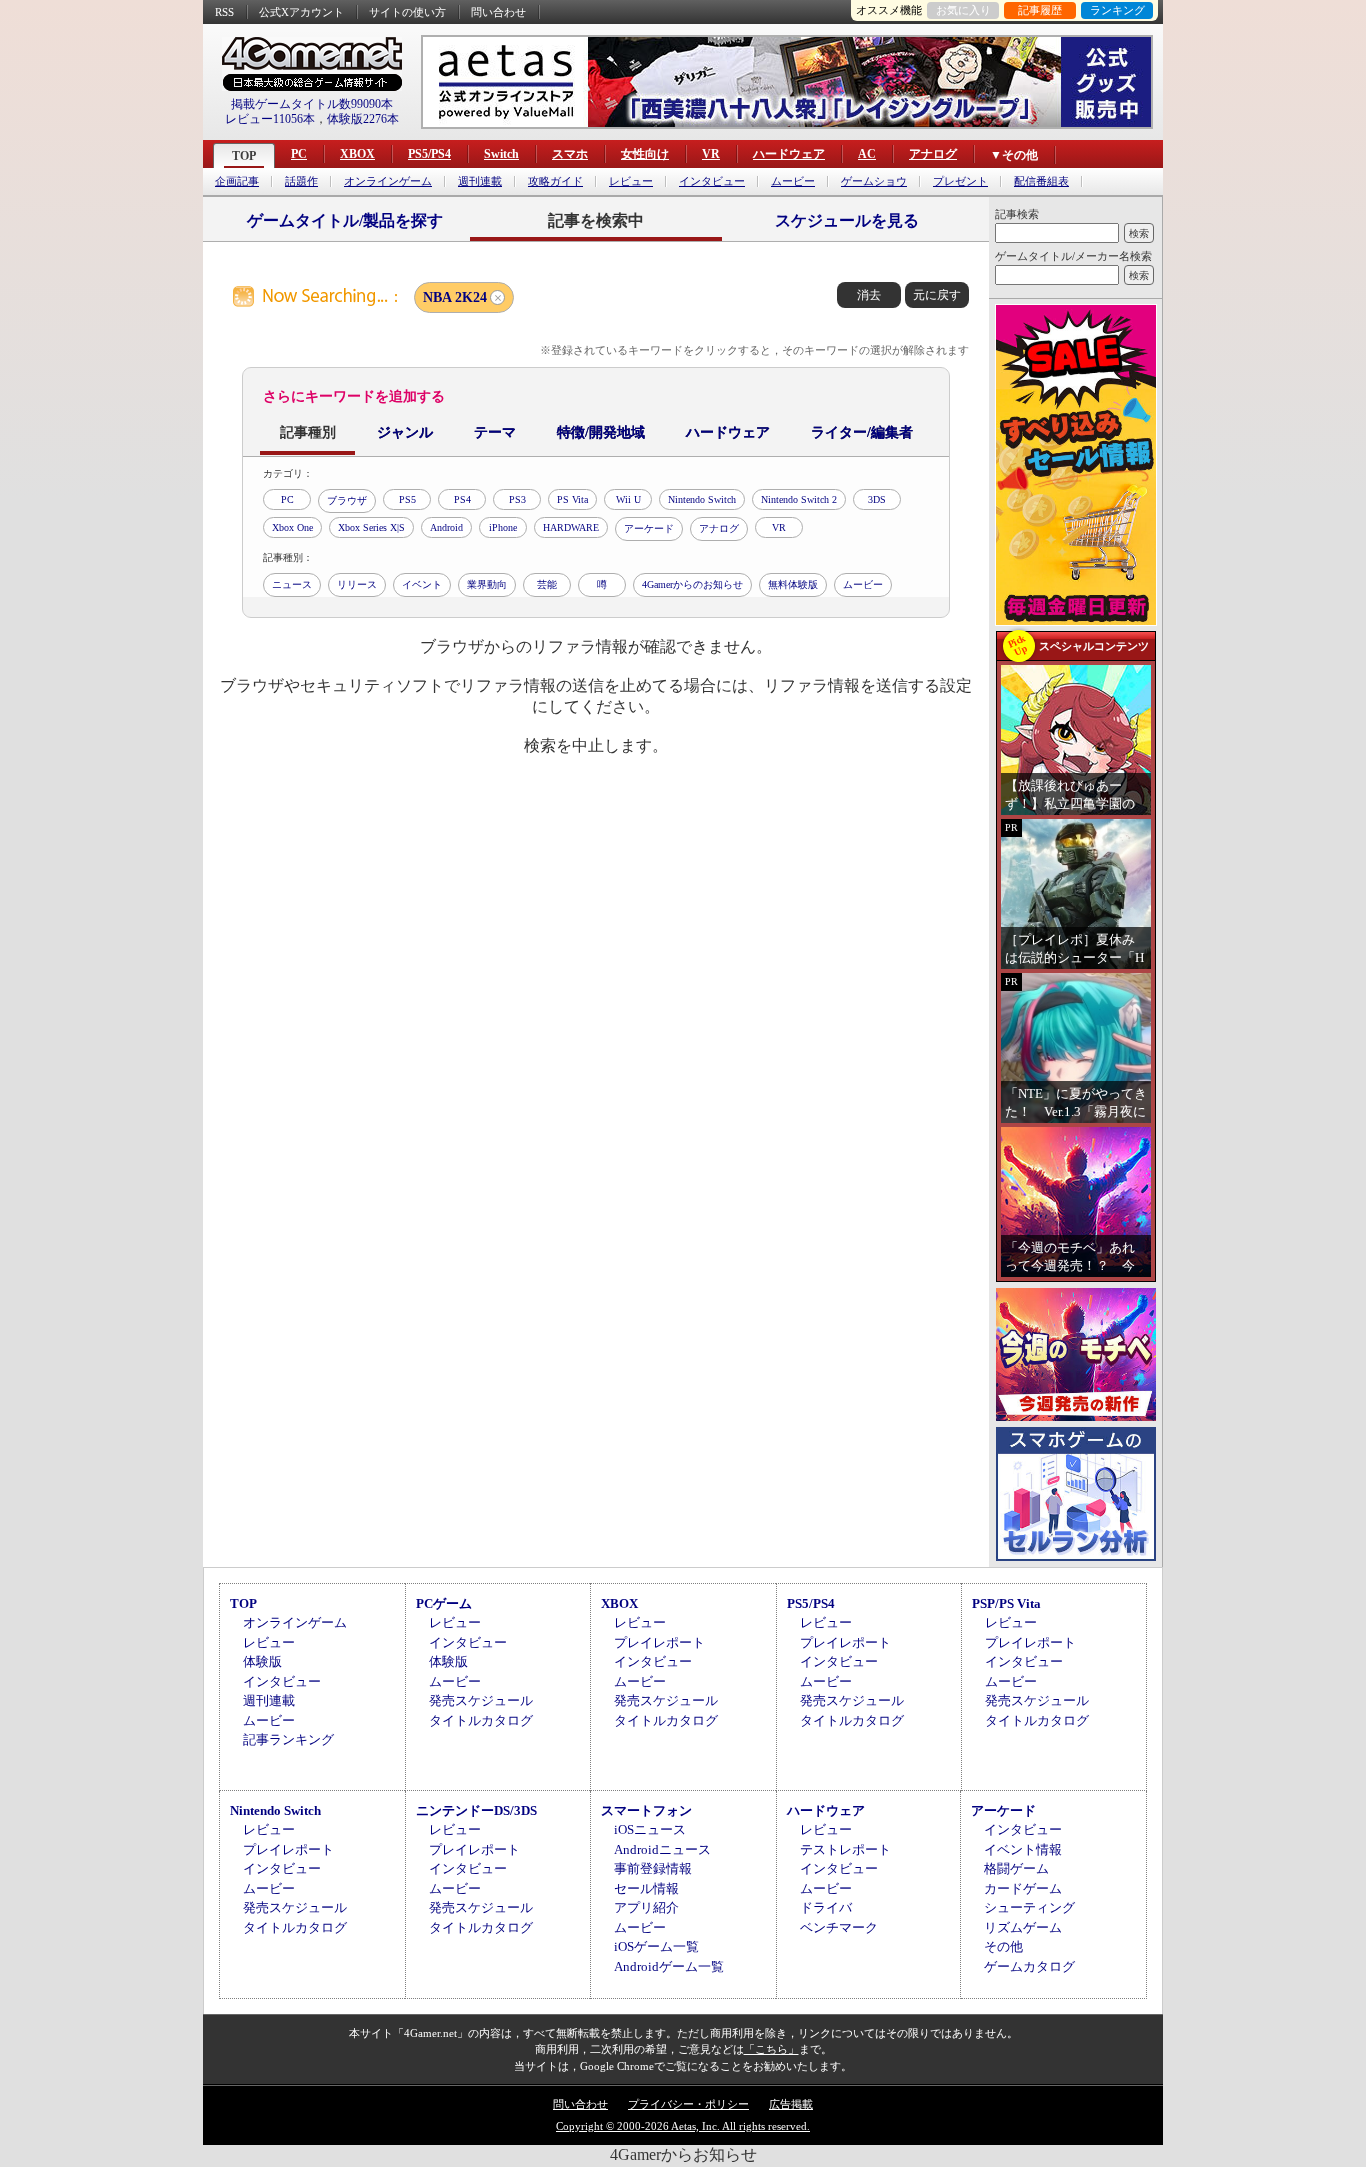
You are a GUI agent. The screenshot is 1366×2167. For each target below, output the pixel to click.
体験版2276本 (363, 119)
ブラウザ (347, 500)
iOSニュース (650, 1829)
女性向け (645, 154)
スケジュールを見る (847, 220)
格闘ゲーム (1016, 1868)
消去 (869, 295)
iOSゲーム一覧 (656, 1946)
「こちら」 (771, 2049)
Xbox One (292, 527)
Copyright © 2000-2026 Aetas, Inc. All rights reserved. (683, 2126)
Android (446, 527)
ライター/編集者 (862, 432)
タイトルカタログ (481, 1720)
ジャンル (405, 432)
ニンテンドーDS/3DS (476, 1810)
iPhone (503, 527)
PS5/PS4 (429, 154)
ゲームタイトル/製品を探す (345, 220)
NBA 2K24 (455, 297)
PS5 (407, 499)
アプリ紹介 (646, 1907)
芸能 (547, 584)
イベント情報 (1023, 1849)
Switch (501, 154)
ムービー (793, 181)
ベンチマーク (839, 1927)
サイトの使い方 (407, 12)
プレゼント (960, 181)
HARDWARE (571, 527)
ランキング (1117, 10)
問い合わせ (498, 12)
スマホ (570, 154)
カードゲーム (1023, 1888)
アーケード (649, 528)
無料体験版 (793, 584)
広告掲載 (791, 2104)
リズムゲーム (1023, 1927)
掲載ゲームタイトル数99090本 (312, 104)
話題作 (301, 181)
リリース (357, 584)
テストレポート (845, 1849)
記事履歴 (1040, 10)
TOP (244, 156)
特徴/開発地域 (601, 432)
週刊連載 (480, 181)
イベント (422, 584)
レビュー (631, 181)
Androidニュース (662, 1849)
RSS (224, 12)
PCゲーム (444, 1603)
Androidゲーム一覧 (669, 1966)
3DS (877, 499)
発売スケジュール (481, 1700)
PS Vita (572, 499)
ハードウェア (789, 154)
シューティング (1029, 1907)
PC (299, 154)
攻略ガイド (555, 181)
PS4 (462, 499)
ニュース (292, 584)
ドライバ (826, 1907)
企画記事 (237, 181)
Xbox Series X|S (371, 527)
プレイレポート (659, 1642)
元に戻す (937, 295)
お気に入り (963, 10)
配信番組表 (1041, 181)
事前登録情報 (653, 1868)
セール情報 (646, 1888)
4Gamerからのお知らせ (692, 584)
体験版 (262, 1661)
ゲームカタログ (1029, 1966)
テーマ (495, 432)
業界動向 (487, 584)
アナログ (933, 154)
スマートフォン (646, 1810)
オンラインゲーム (388, 181)
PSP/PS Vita (1006, 1603)
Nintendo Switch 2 (799, 499)
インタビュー (712, 181)
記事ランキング (288, 1739)
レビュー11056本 (270, 119)
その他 (1003, 1946)
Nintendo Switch (702, 499)
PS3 (517, 499)
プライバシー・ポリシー (688, 2104)
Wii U (628, 499)
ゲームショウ (874, 181)
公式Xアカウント (301, 12)
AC (867, 154)
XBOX (357, 154)
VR (711, 154)
